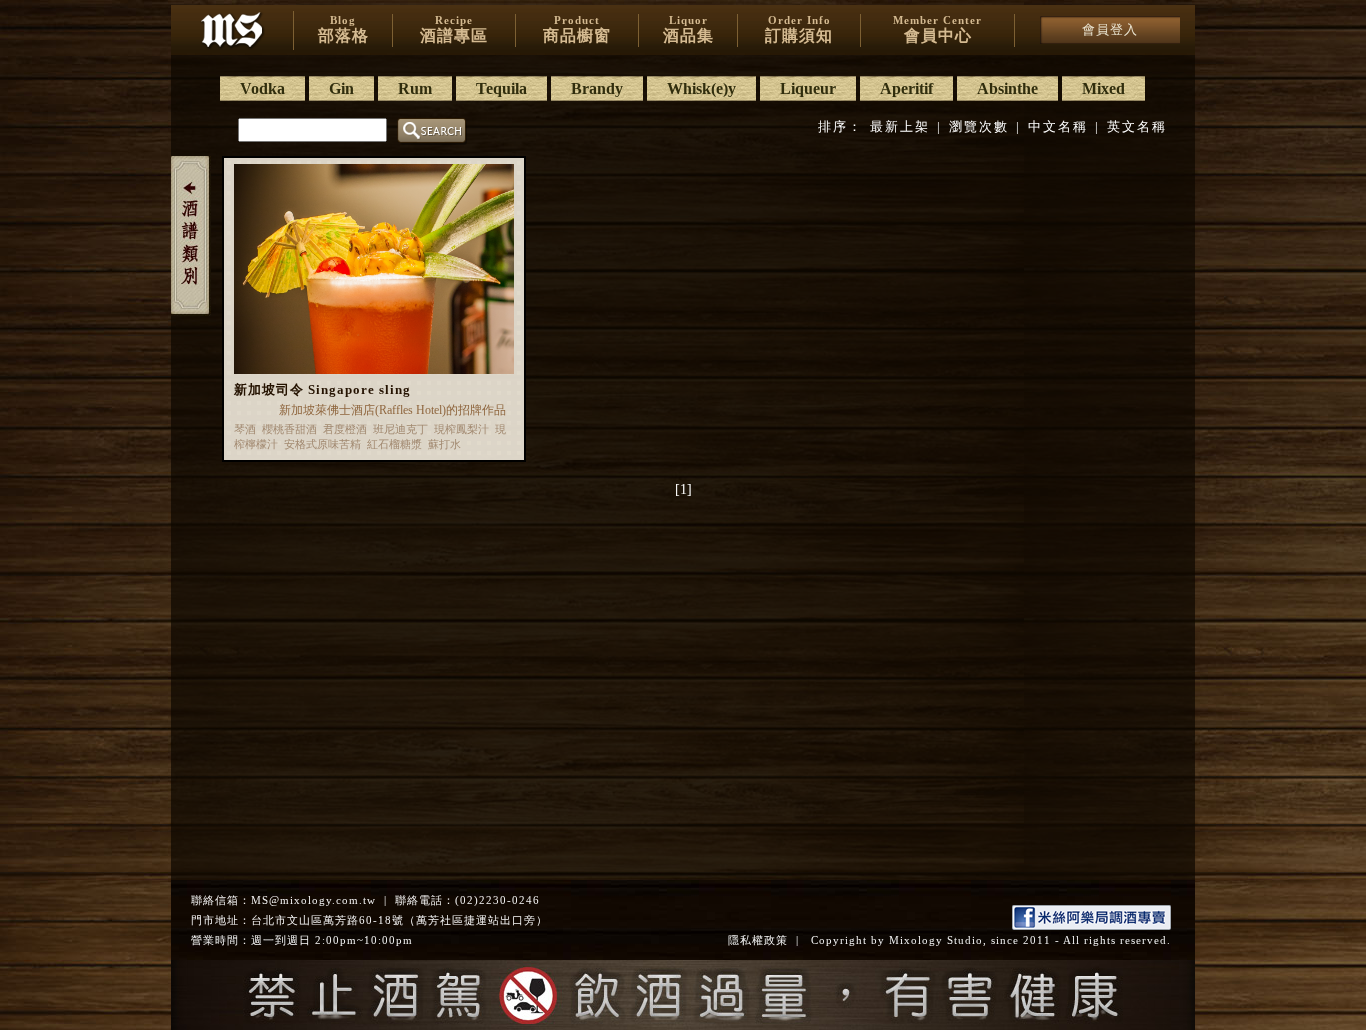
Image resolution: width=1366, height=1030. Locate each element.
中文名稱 (1058, 126)
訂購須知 (799, 29)
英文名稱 (1137, 126)
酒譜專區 (454, 29)
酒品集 (688, 29)
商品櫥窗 (577, 29)
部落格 (343, 29)
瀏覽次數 (979, 126)
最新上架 (900, 126)
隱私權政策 (758, 940)
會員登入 (1110, 29)
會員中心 (937, 29)
